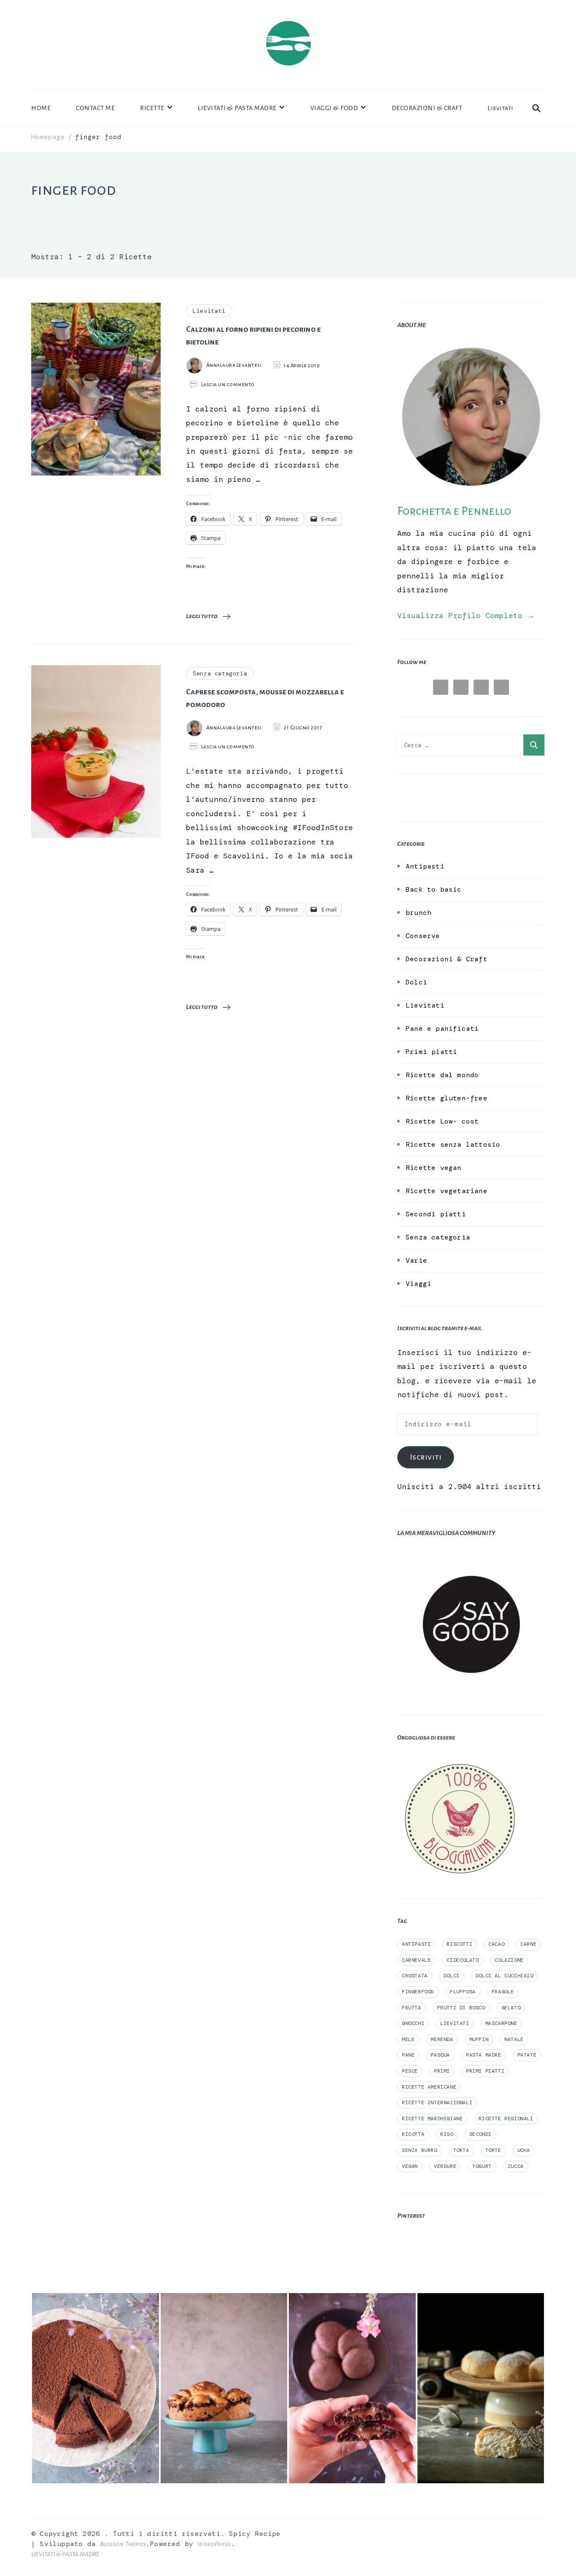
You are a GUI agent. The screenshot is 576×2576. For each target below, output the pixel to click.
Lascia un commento (228, 385)
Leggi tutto (202, 616)
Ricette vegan (434, 1168)
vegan (410, 2166)
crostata (415, 1976)
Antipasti (425, 866)
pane (408, 2055)
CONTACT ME (95, 108)
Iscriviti (426, 1457)
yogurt (482, 2166)
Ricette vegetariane (447, 1191)
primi (442, 2071)
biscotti (459, 1944)
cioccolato (463, 1960)
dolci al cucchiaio (505, 1976)
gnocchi (413, 2023)
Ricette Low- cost (442, 1121)
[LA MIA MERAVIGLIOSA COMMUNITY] (471, 1557)
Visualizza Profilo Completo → (466, 616)
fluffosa (463, 1992)
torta (461, 2150)
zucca (516, 2166)
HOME (41, 108)
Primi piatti (431, 1052)
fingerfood (418, 1992)
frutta (412, 2008)
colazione (509, 1960)
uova (524, 2150)
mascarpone (501, 2023)
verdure (445, 2166)
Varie (416, 1260)
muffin (479, 2039)
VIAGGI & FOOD (334, 108)
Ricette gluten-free (447, 1098)
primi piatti (485, 2071)
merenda (442, 2039)
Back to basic (434, 889)
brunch (419, 913)
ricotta (413, 2134)
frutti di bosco (461, 2008)
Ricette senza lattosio (453, 1144)
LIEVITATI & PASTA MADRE (237, 108)
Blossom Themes (123, 2544)
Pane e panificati (442, 1029)
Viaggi (419, 1284)
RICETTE (152, 108)
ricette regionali (506, 2119)
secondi (480, 2134)
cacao (496, 1944)
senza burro (420, 2150)
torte (493, 2150)
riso (447, 2134)
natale (514, 2039)
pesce (410, 2071)
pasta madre (484, 2055)
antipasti (416, 1944)
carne (528, 1944)
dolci (452, 1976)
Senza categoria (220, 673)
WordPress (214, 2544)
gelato (511, 2008)
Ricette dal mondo (442, 1075)
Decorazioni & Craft (447, 959)
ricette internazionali (437, 2103)
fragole (503, 1992)
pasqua (440, 2055)
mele (408, 2039)
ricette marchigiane (432, 2119)
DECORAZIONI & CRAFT (427, 108)
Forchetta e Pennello (454, 511)
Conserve (423, 936)
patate (527, 2055)
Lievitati (501, 108)
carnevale (416, 1960)
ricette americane (429, 2087)
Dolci (416, 982)
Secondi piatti (436, 1214)
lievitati (455, 2023)
